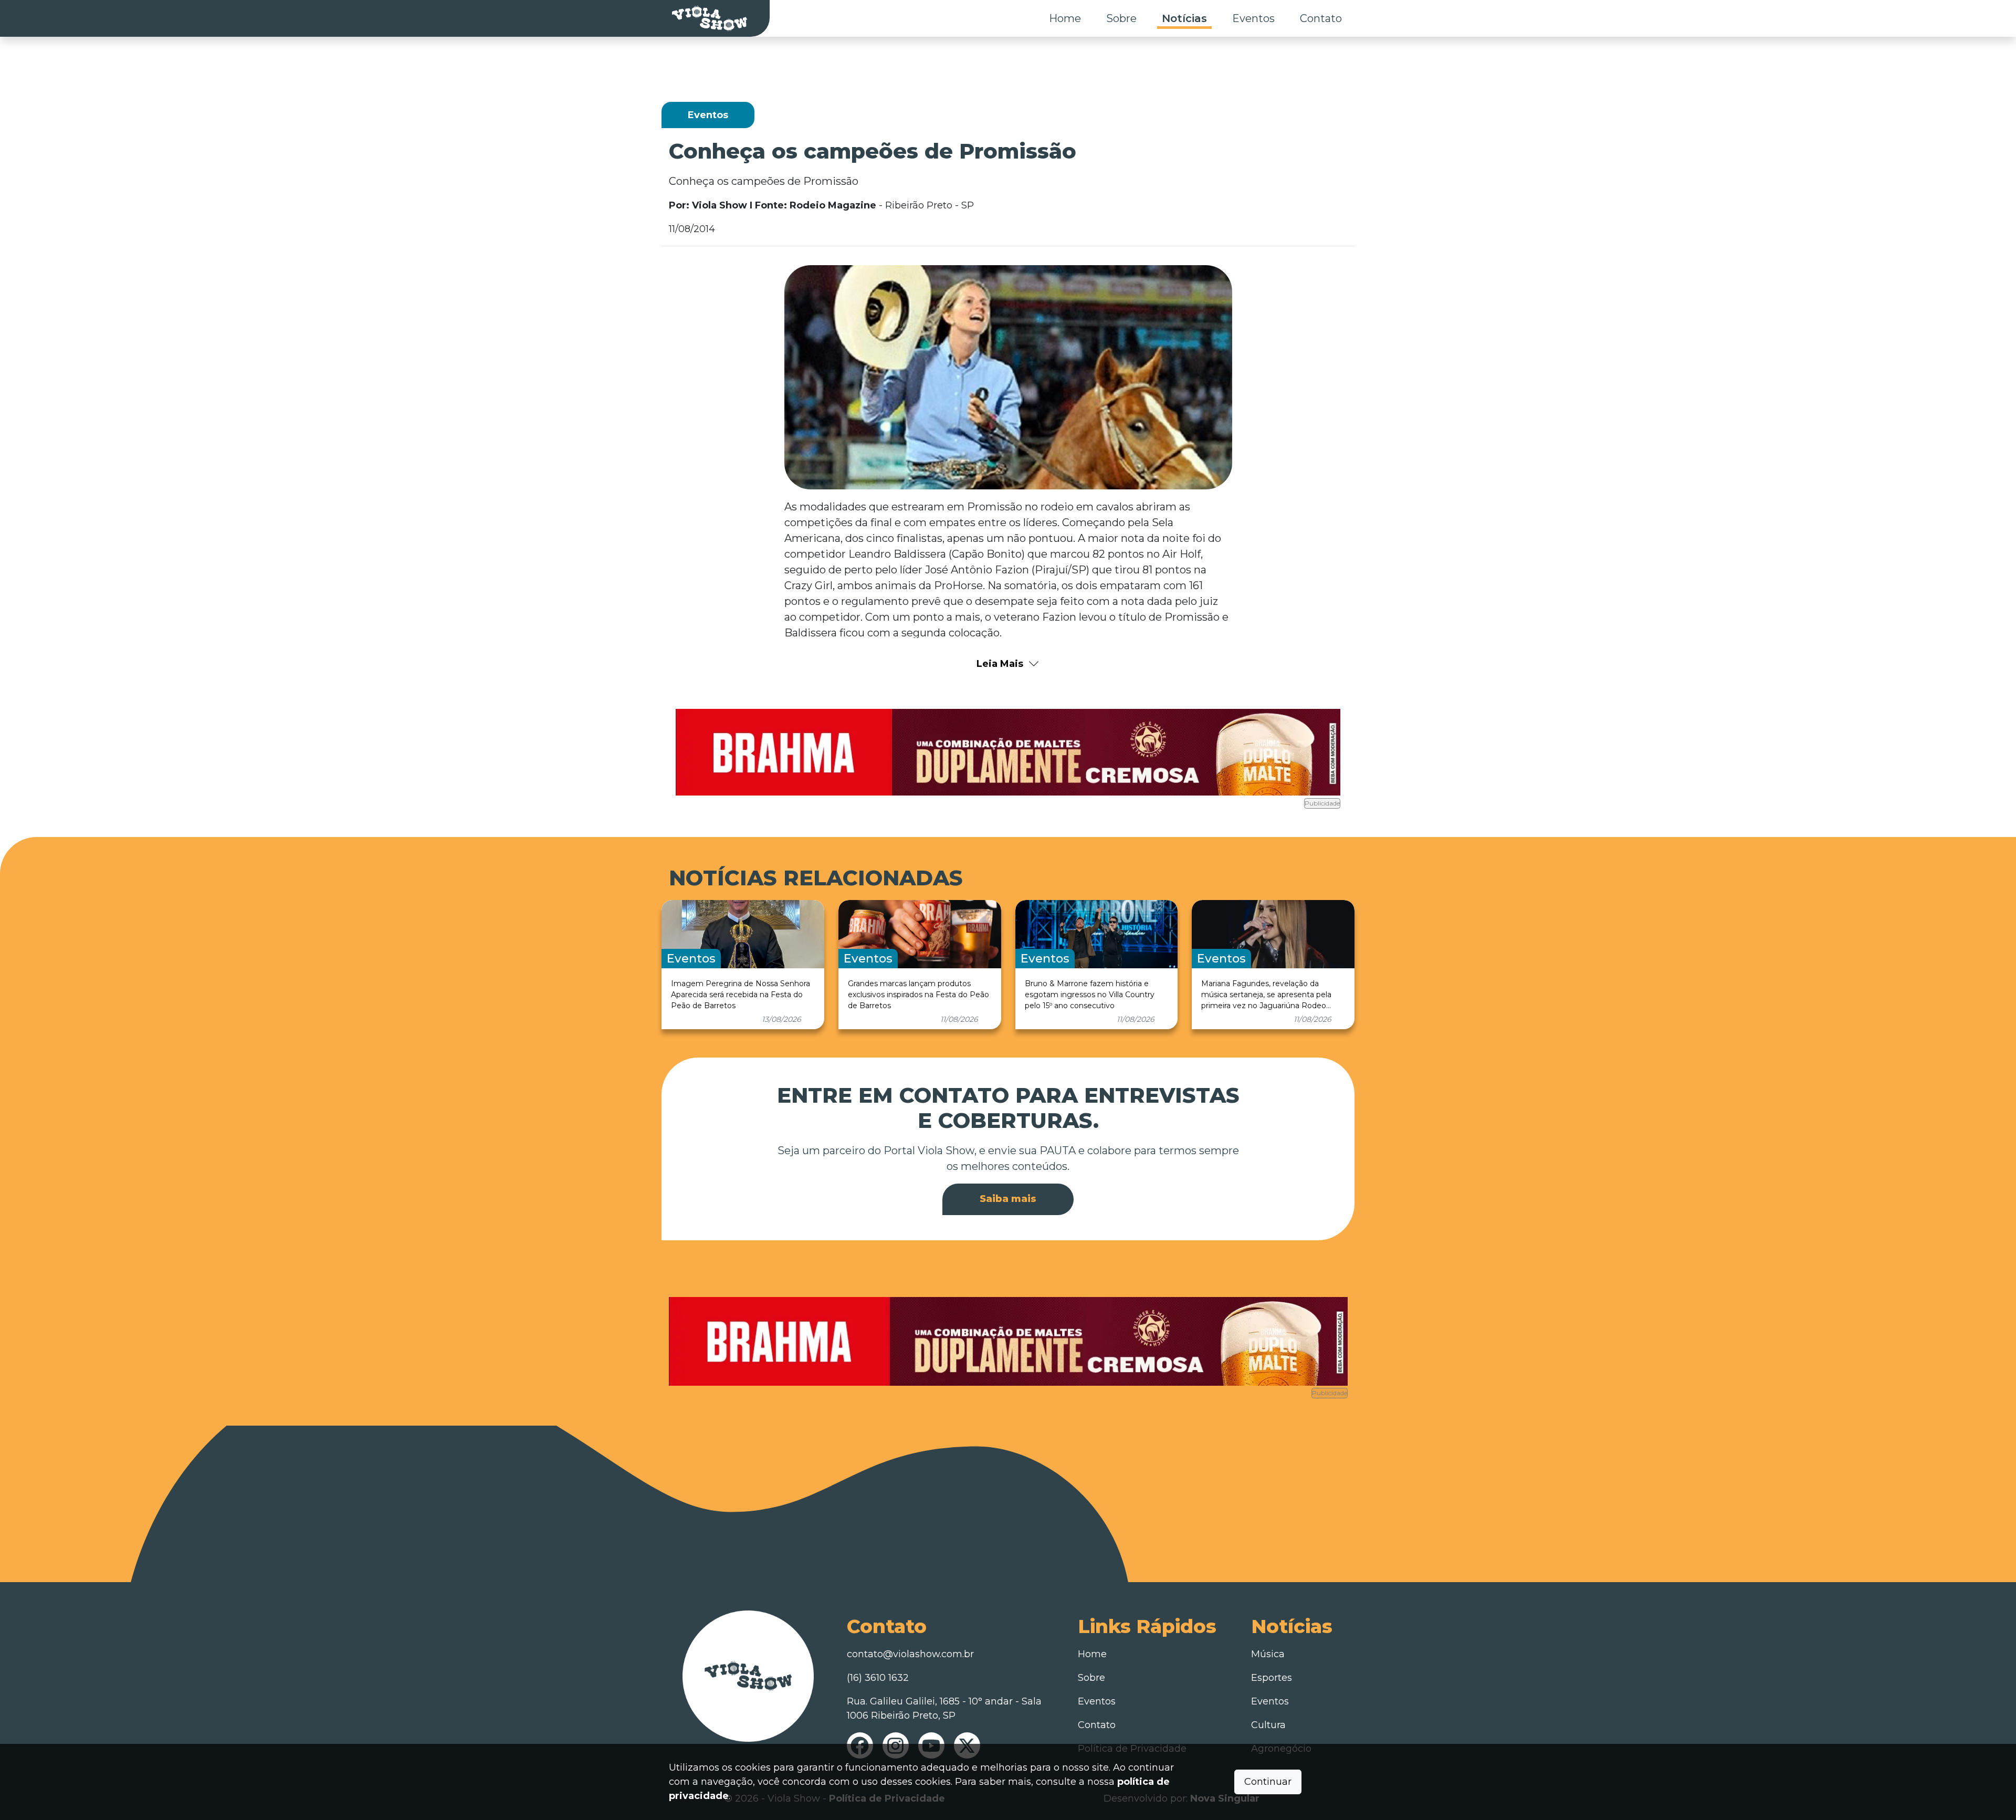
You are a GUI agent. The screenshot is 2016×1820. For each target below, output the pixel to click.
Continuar (1268, 1782)
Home (1065, 18)
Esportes (1272, 1678)
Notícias (1184, 18)
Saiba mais (1008, 1199)
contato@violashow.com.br (910, 1654)
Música (1268, 1654)
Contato (1321, 18)
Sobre (1121, 18)
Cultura (1268, 1725)
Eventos (1253, 18)
